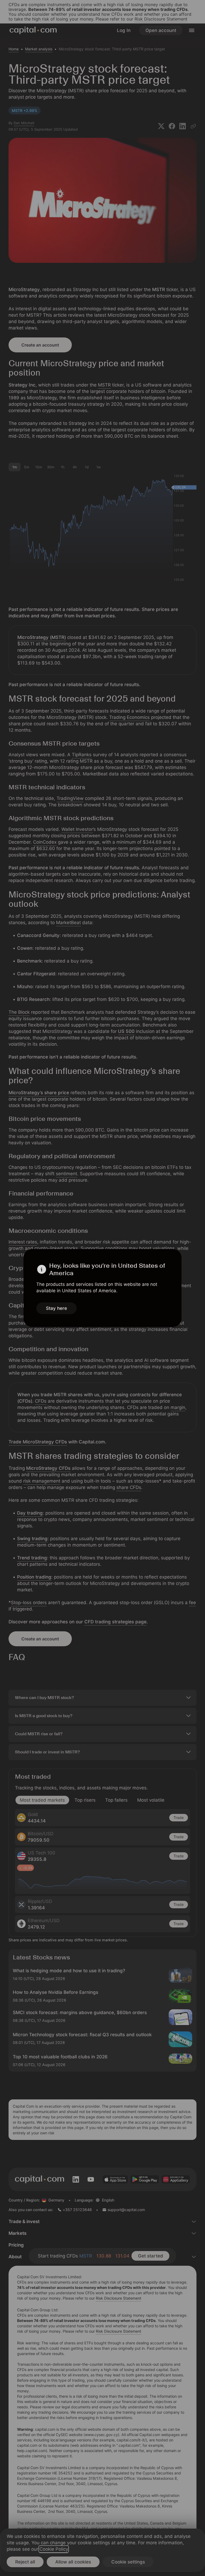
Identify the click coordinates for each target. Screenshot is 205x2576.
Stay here (56, 1308)
